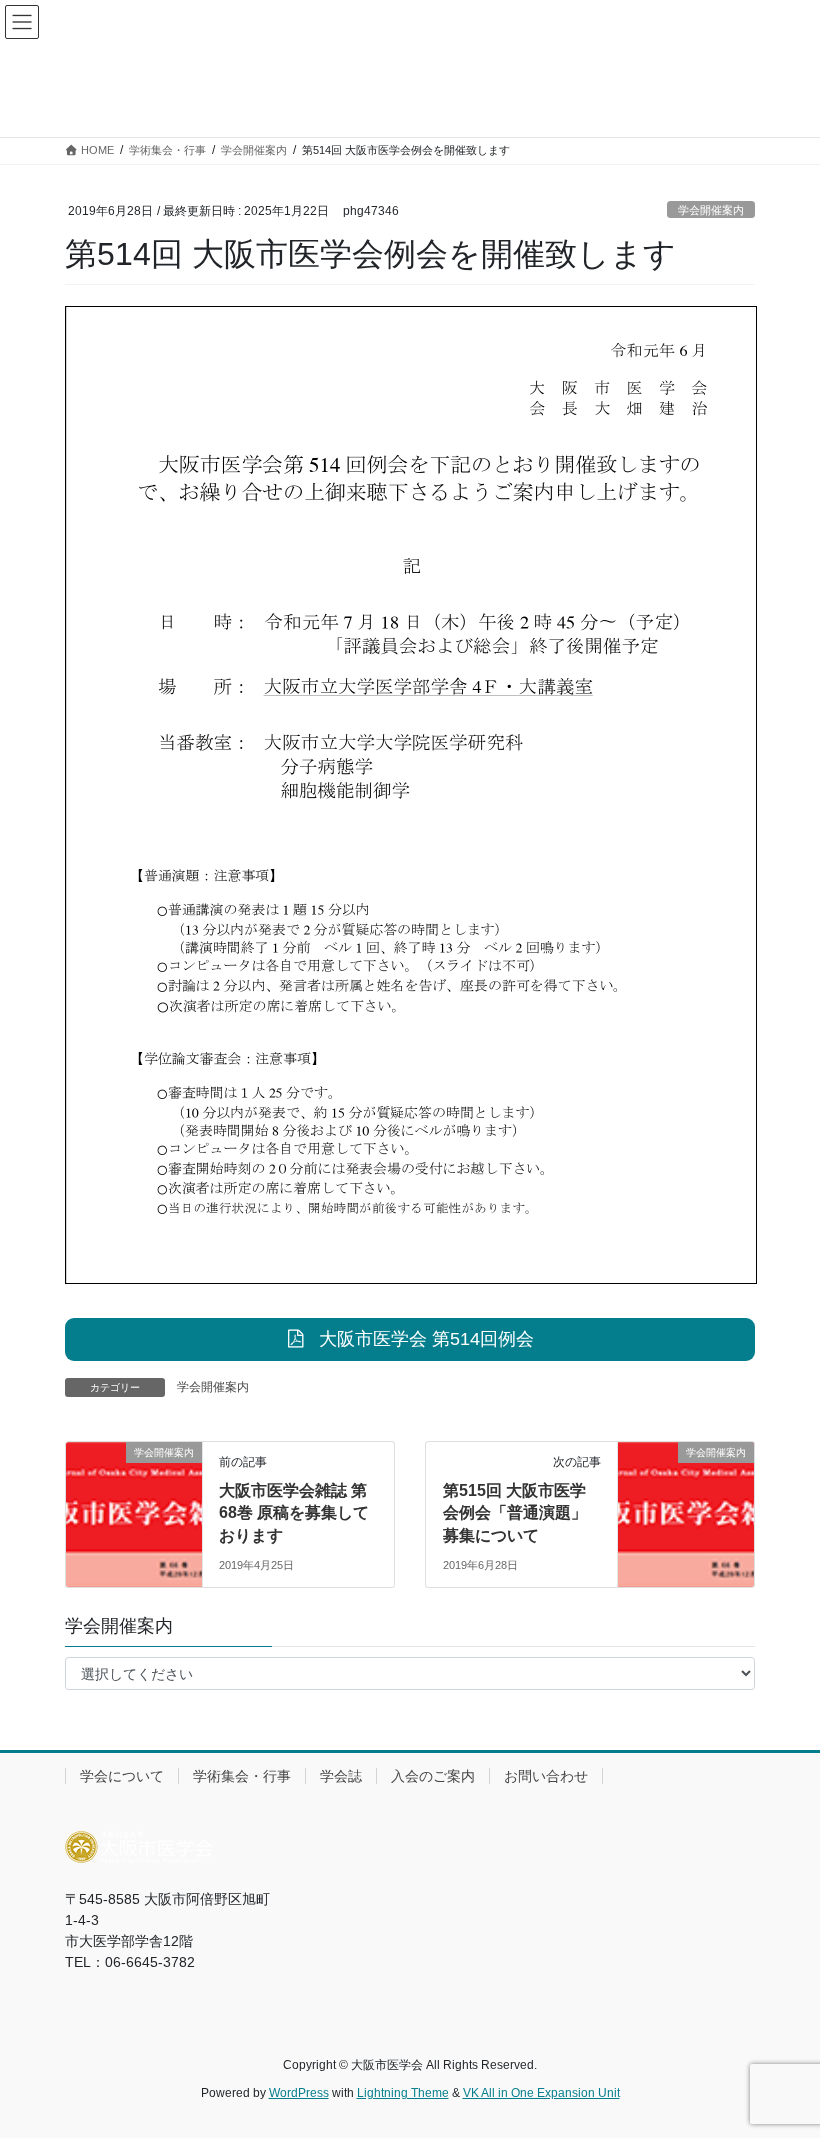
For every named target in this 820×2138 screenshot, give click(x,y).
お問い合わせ (546, 1776)
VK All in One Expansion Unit (541, 2093)
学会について (122, 1776)
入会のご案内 (433, 1776)
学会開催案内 (711, 210)
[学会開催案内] (134, 1481)
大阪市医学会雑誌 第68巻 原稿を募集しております (294, 1513)
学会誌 (341, 1776)
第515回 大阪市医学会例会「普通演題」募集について (515, 1513)
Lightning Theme (403, 2093)
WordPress (299, 2093)
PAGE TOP (782, 2056)
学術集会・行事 (242, 1776)
